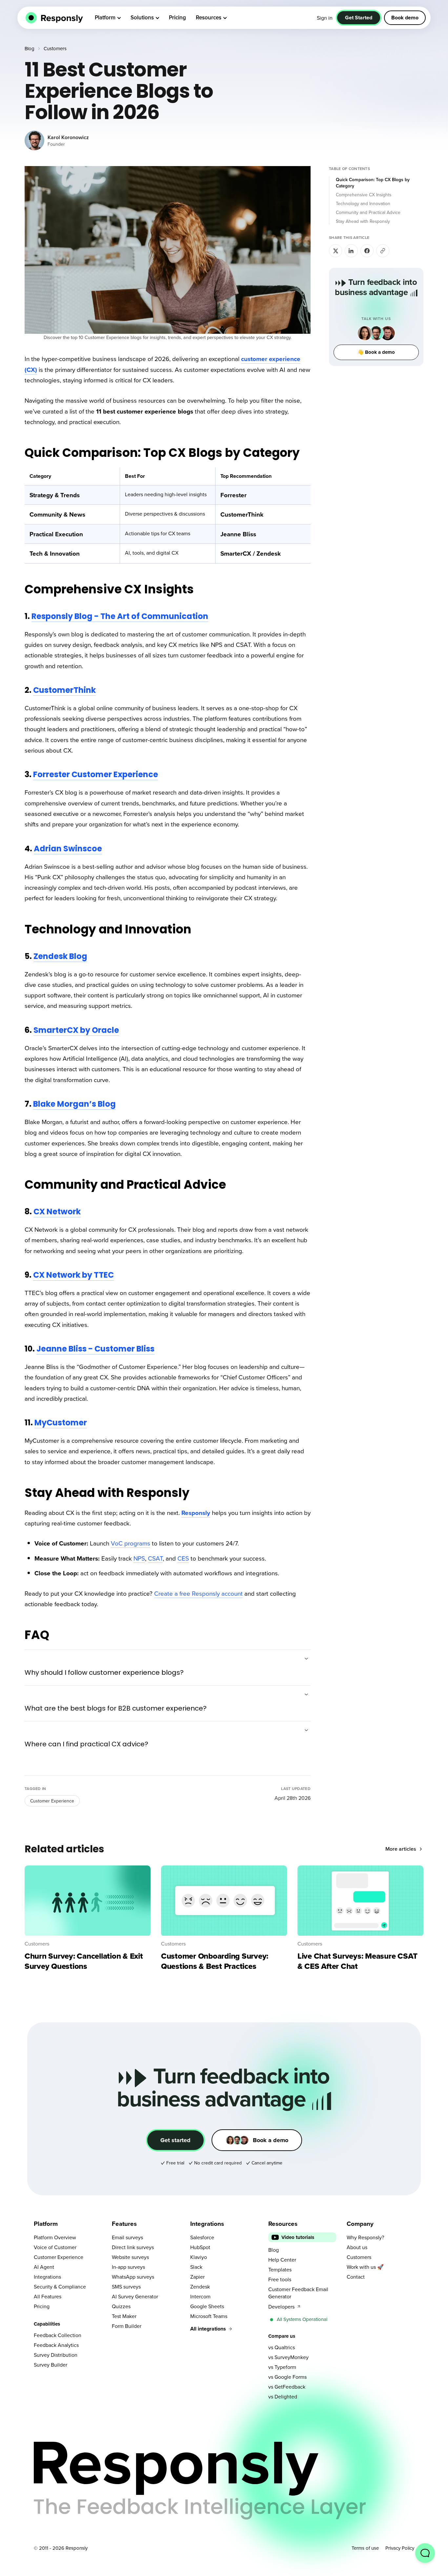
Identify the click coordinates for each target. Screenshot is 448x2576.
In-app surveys (128, 2267)
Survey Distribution (56, 2355)
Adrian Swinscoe (68, 849)
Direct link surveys (133, 2247)
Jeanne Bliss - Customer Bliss (95, 1349)
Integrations (47, 2277)
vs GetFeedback (287, 2387)
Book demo (405, 18)
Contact (356, 2277)
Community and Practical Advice (368, 212)
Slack (196, 2267)
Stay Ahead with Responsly (363, 221)
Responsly (196, 1513)
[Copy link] (383, 251)
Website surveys (130, 2257)
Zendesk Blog (60, 956)
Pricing (42, 2306)
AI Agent (44, 2267)
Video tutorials (298, 2237)
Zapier (197, 2277)
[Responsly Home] (53, 18)
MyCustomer (61, 1423)
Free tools (280, 2279)
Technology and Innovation (363, 203)
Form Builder (127, 2326)
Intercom (200, 2296)
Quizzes (121, 2306)
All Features (48, 2296)
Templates (280, 2269)
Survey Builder (51, 2365)
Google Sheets (207, 2306)
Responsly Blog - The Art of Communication (120, 616)
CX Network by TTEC (73, 1275)
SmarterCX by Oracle (76, 1030)
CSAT (155, 1558)
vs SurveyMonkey (288, 2357)
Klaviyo (199, 2257)
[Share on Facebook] (367, 251)
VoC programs (131, 1543)
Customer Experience (52, 1801)
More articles (401, 1849)
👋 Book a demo (376, 352)
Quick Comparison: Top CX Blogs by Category (373, 183)
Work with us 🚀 (365, 2267)
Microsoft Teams (209, 2316)
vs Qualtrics (282, 2347)
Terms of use (365, 2548)
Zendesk (200, 2287)
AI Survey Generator (135, 2296)
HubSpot (200, 2247)
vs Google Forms (287, 2377)
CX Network (57, 1212)
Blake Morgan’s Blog (74, 1104)
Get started (175, 2140)
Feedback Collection (58, 2335)
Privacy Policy (400, 2548)
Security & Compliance (60, 2287)
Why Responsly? (365, 2237)
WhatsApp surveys (133, 2277)
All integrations (208, 2329)
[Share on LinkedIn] (351, 251)
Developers (281, 2307)
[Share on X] (336, 251)
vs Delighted (283, 2396)
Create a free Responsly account (198, 1593)
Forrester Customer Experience (96, 774)
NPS (139, 1558)
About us (357, 2247)
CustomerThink (64, 690)
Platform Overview (55, 2237)
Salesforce (202, 2237)
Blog (30, 48)
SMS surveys (126, 2287)
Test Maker (124, 2316)
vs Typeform (282, 2367)
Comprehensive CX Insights (364, 195)
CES (183, 1558)
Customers (55, 48)
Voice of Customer (55, 2247)
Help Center (282, 2260)
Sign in (325, 18)
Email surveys (127, 2237)
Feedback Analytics (56, 2345)
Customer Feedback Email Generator (298, 2293)
